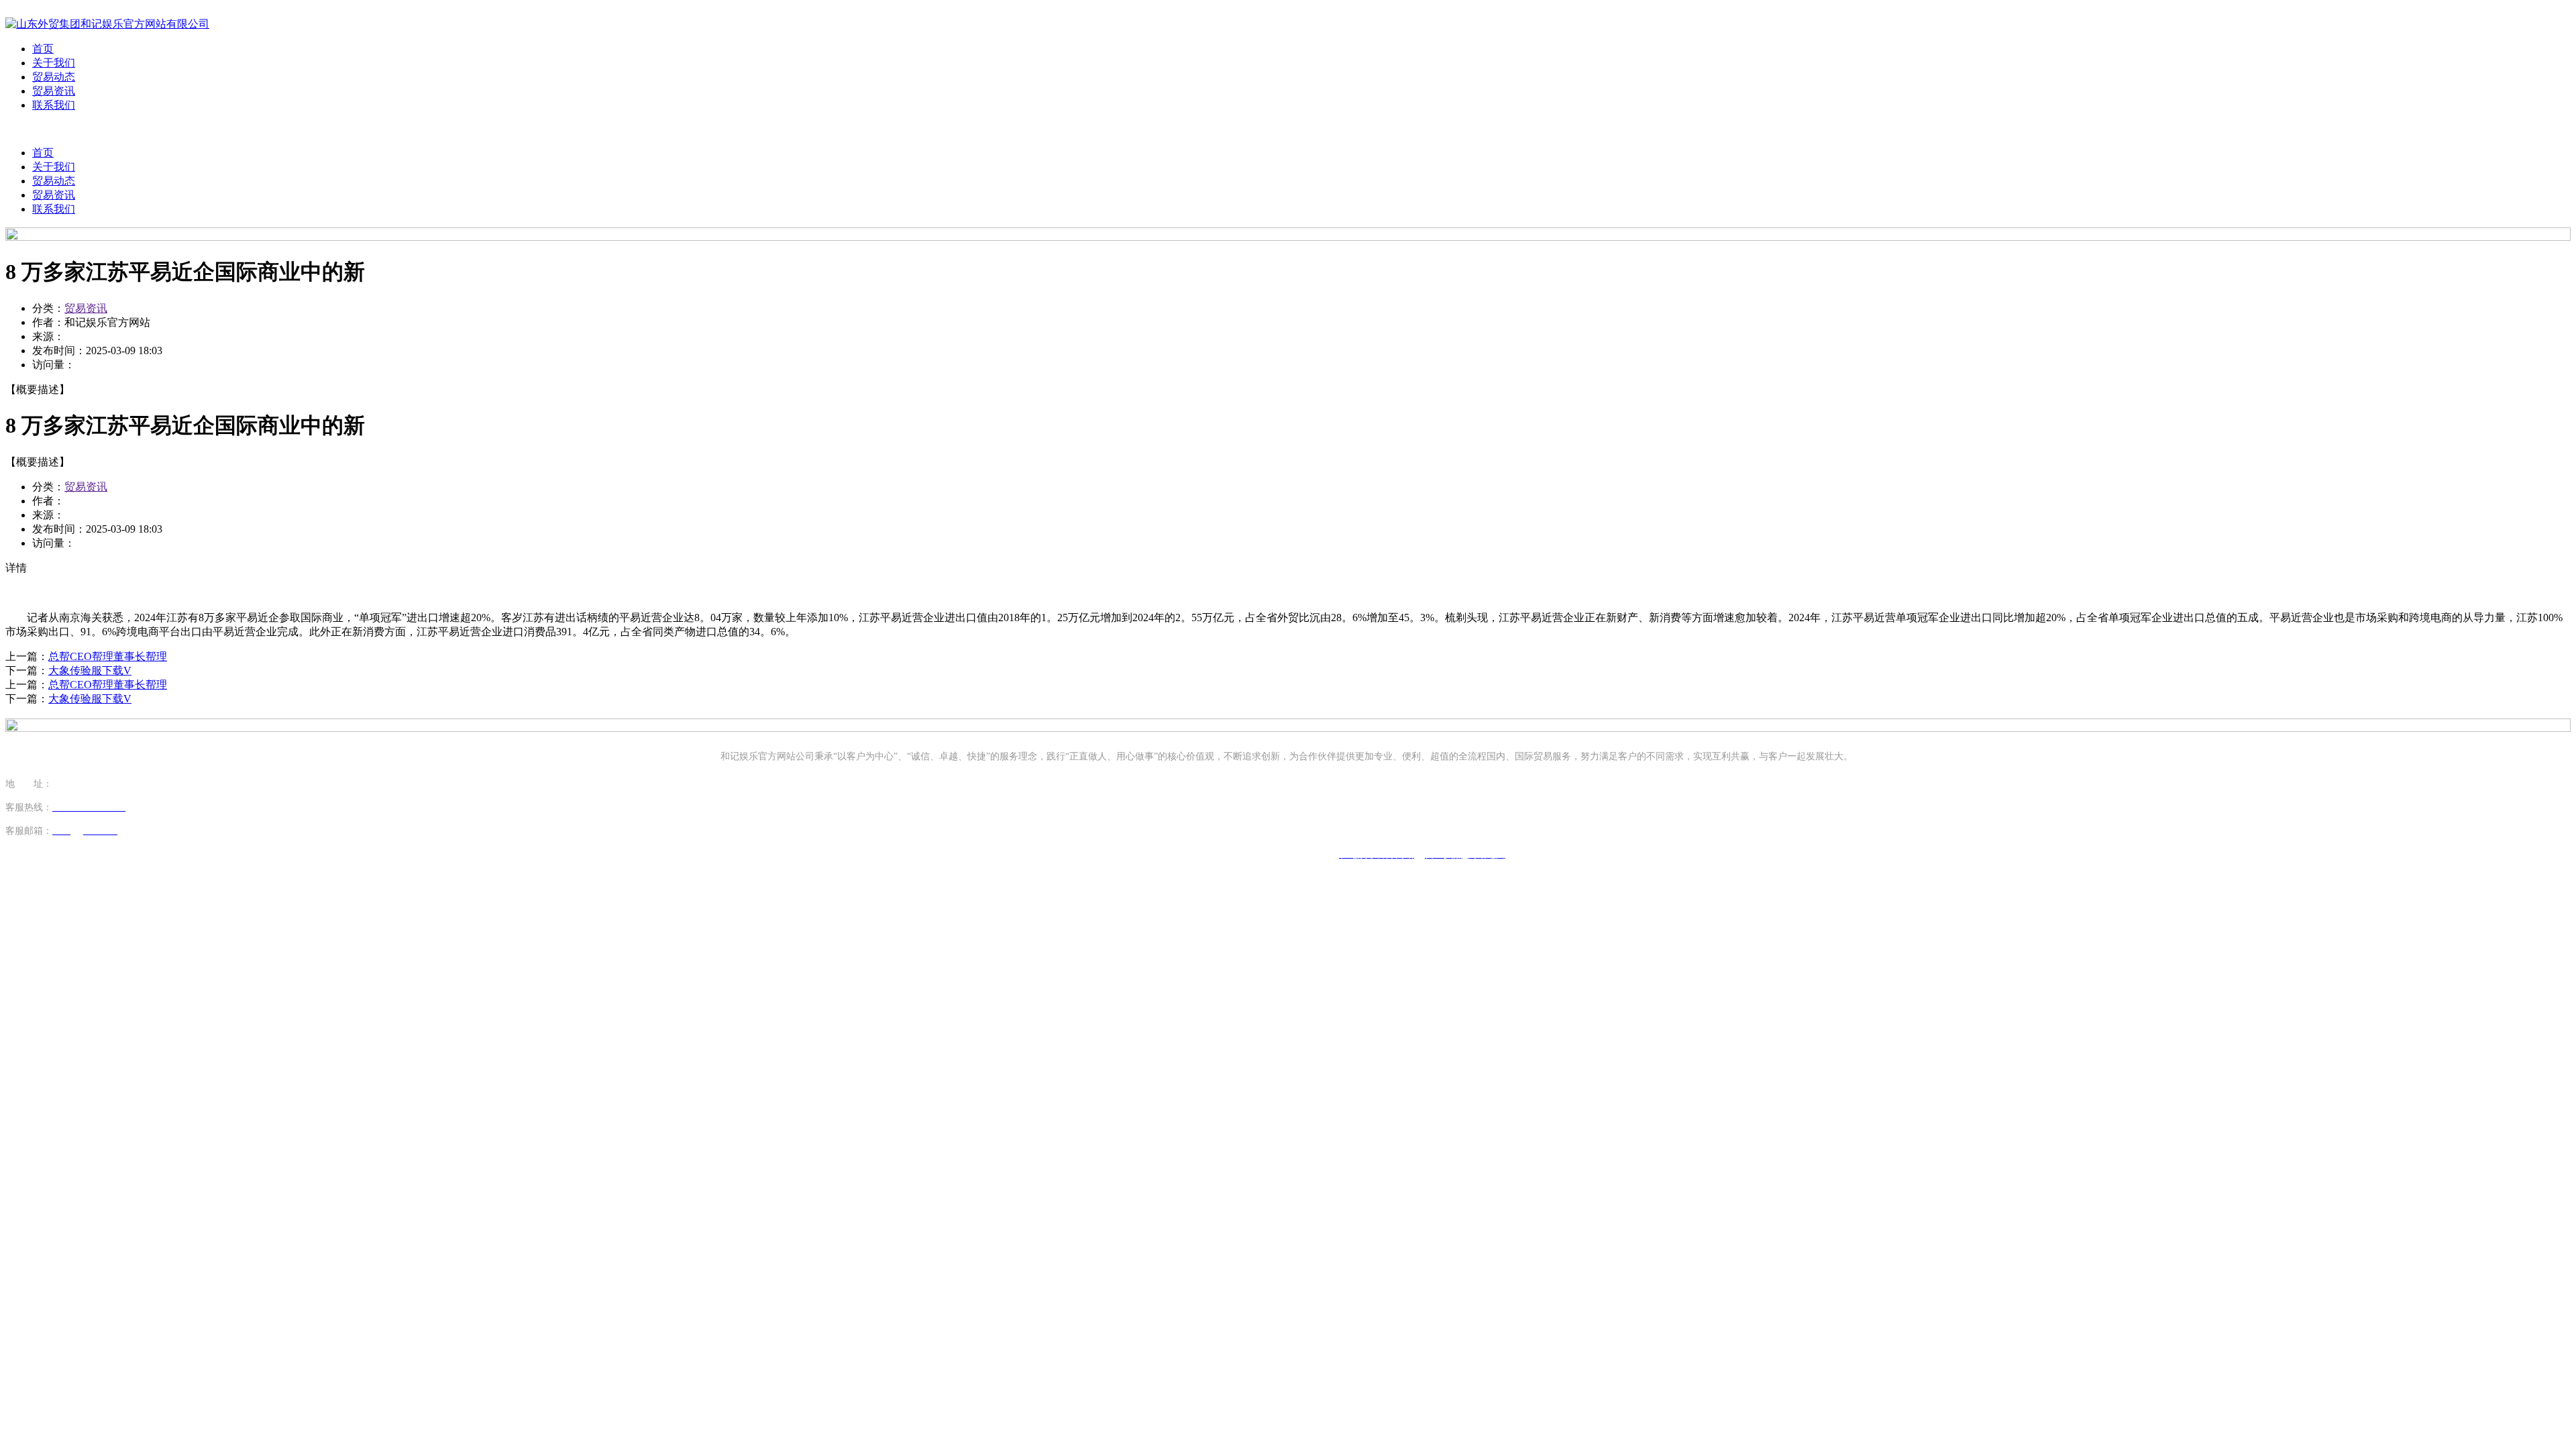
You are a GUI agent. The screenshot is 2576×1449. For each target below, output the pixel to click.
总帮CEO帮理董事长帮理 (108, 656)
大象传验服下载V (90, 670)
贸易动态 (54, 77)
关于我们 (54, 63)
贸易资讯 (54, 91)
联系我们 (54, 105)
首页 (43, 49)
